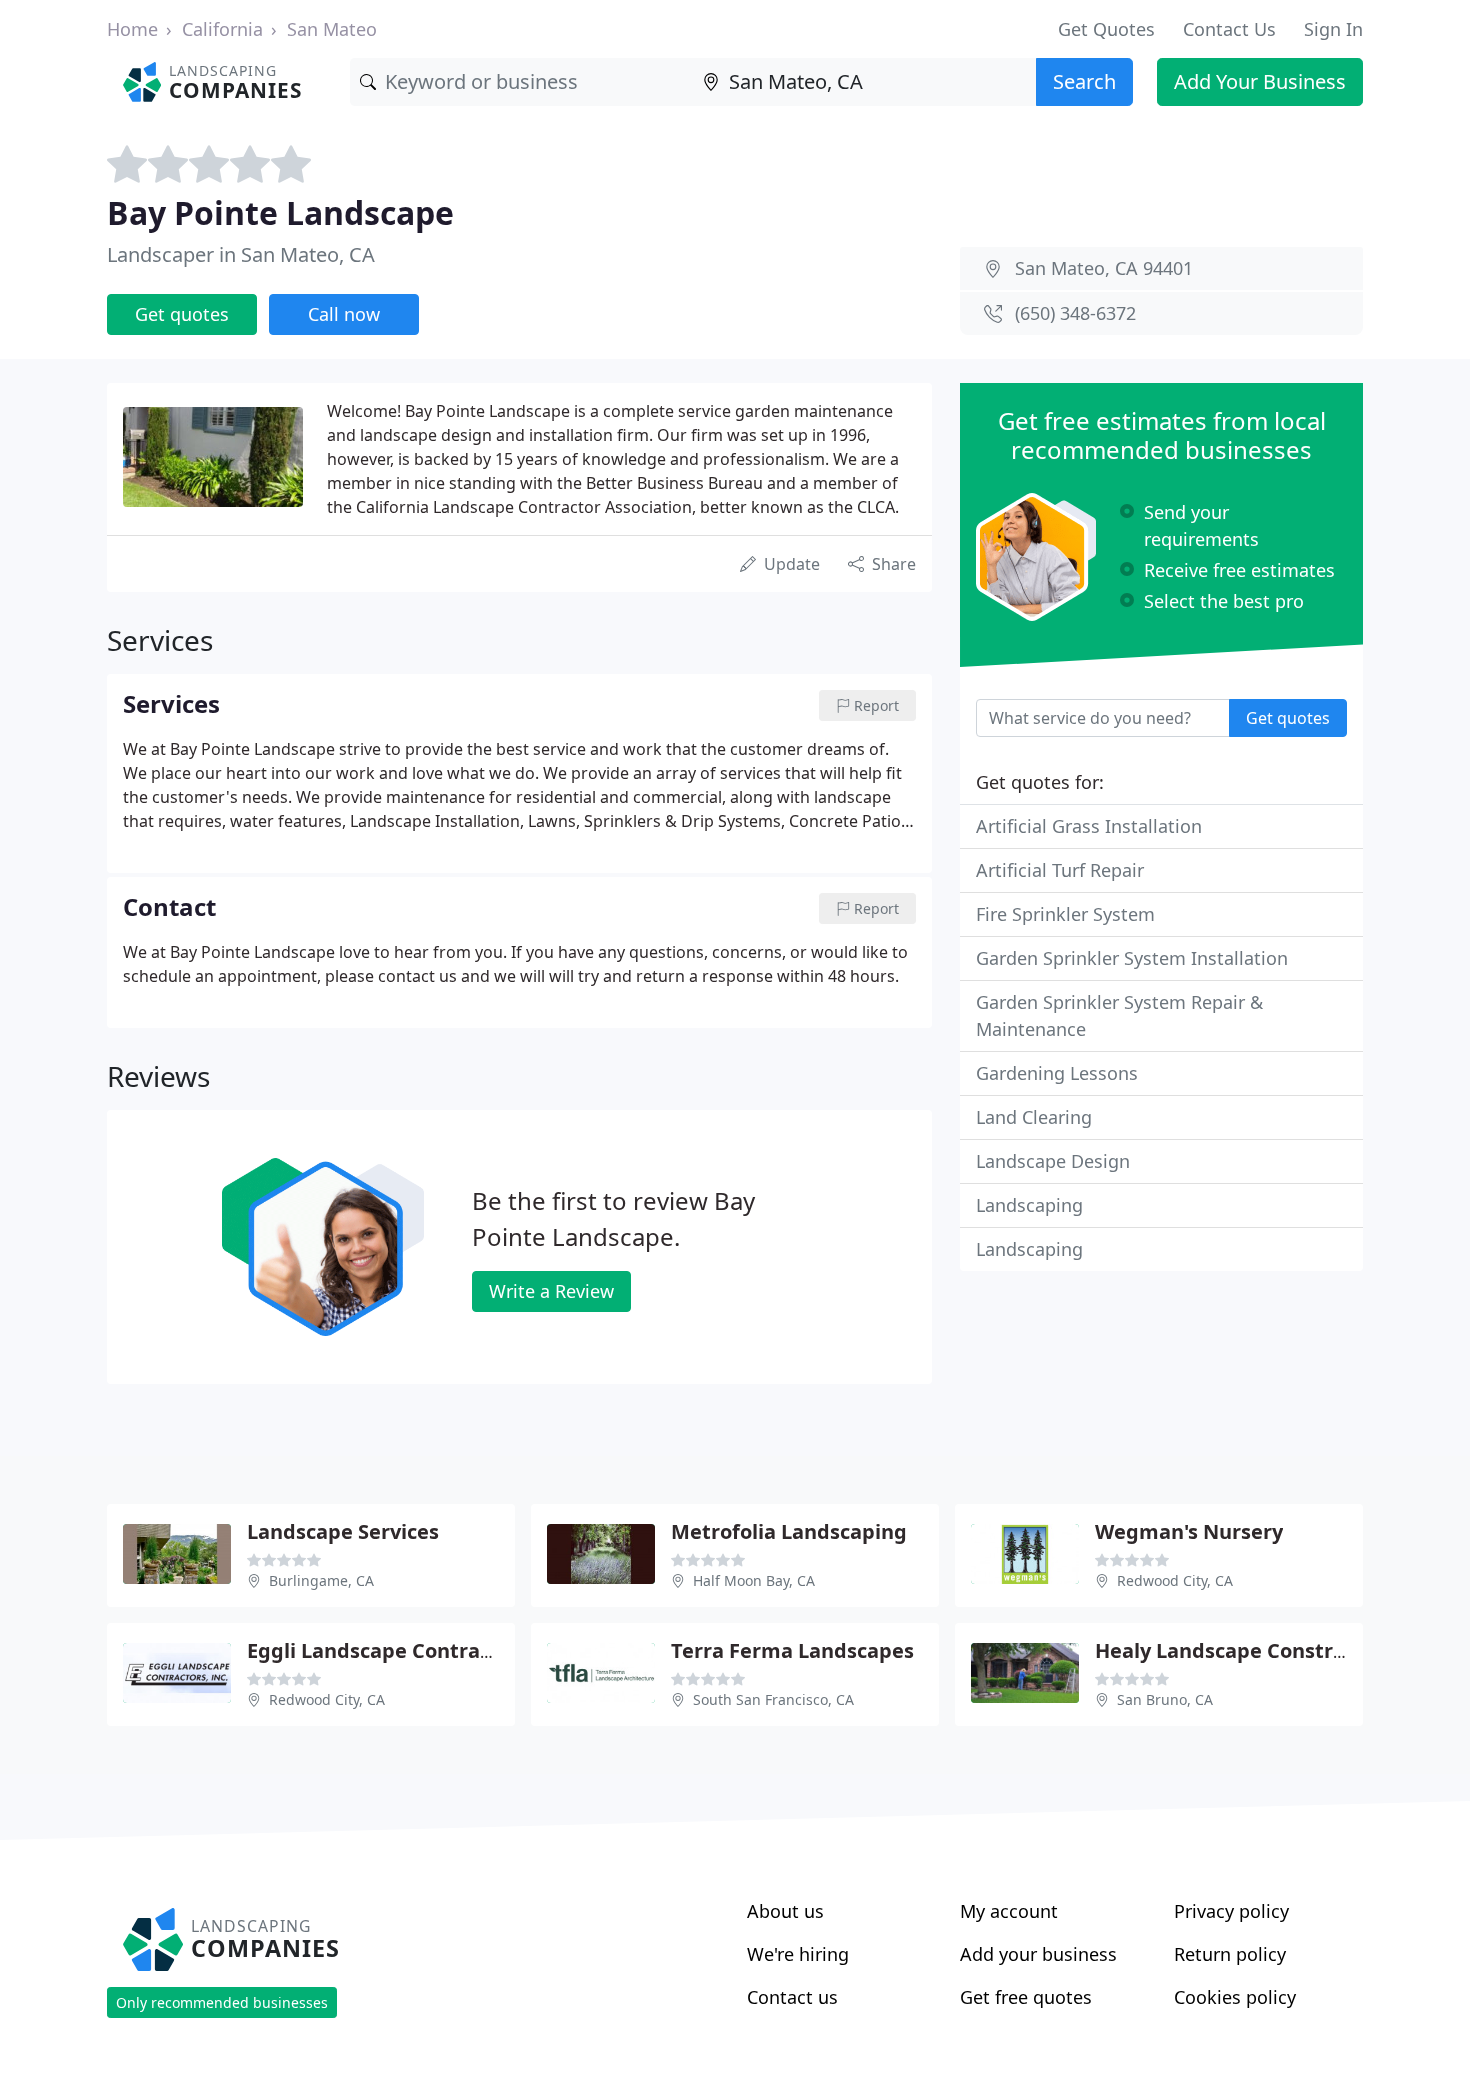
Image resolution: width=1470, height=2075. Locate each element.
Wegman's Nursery (1189, 1531)
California (222, 29)
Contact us (792, 1997)
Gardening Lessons (1057, 1073)
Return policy (1230, 1954)
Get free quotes (1026, 1997)
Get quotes (182, 314)
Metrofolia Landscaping (789, 1531)
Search (1084, 81)
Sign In (1333, 29)
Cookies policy (1235, 1997)
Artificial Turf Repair (1060, 870)
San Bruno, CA (1165, 1699)
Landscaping (1029, 1205)
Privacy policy (1231, 1911)
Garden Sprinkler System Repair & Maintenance (1119, 1015)
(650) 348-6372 (1075, 313)
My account (1009, 1911)
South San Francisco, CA (773, 1699)
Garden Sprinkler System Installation (1132, 958)
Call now (344, 314)
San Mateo (332, 29)
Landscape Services (343, 1531)
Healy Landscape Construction (1245, 1650)
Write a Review (551, 1291)
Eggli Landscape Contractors (388, 1650)
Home (132, 29)
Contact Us (1229, 29)
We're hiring (798, 1954)
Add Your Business (1260, 81)
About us (785, 1911)
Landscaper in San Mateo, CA (241, 254)
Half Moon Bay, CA (754, 1580)
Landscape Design (1053, 1161)
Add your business (1038, 1954)
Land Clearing (1034, 1117)
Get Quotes (1106, 29)
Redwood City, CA (1175, 1580)
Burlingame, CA (321, 1580)
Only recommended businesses (222, 2002)
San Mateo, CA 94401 (1104, 268)
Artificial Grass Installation (1089, 826)
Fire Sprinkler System (1065, 914)
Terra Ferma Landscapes (792, 1650)
